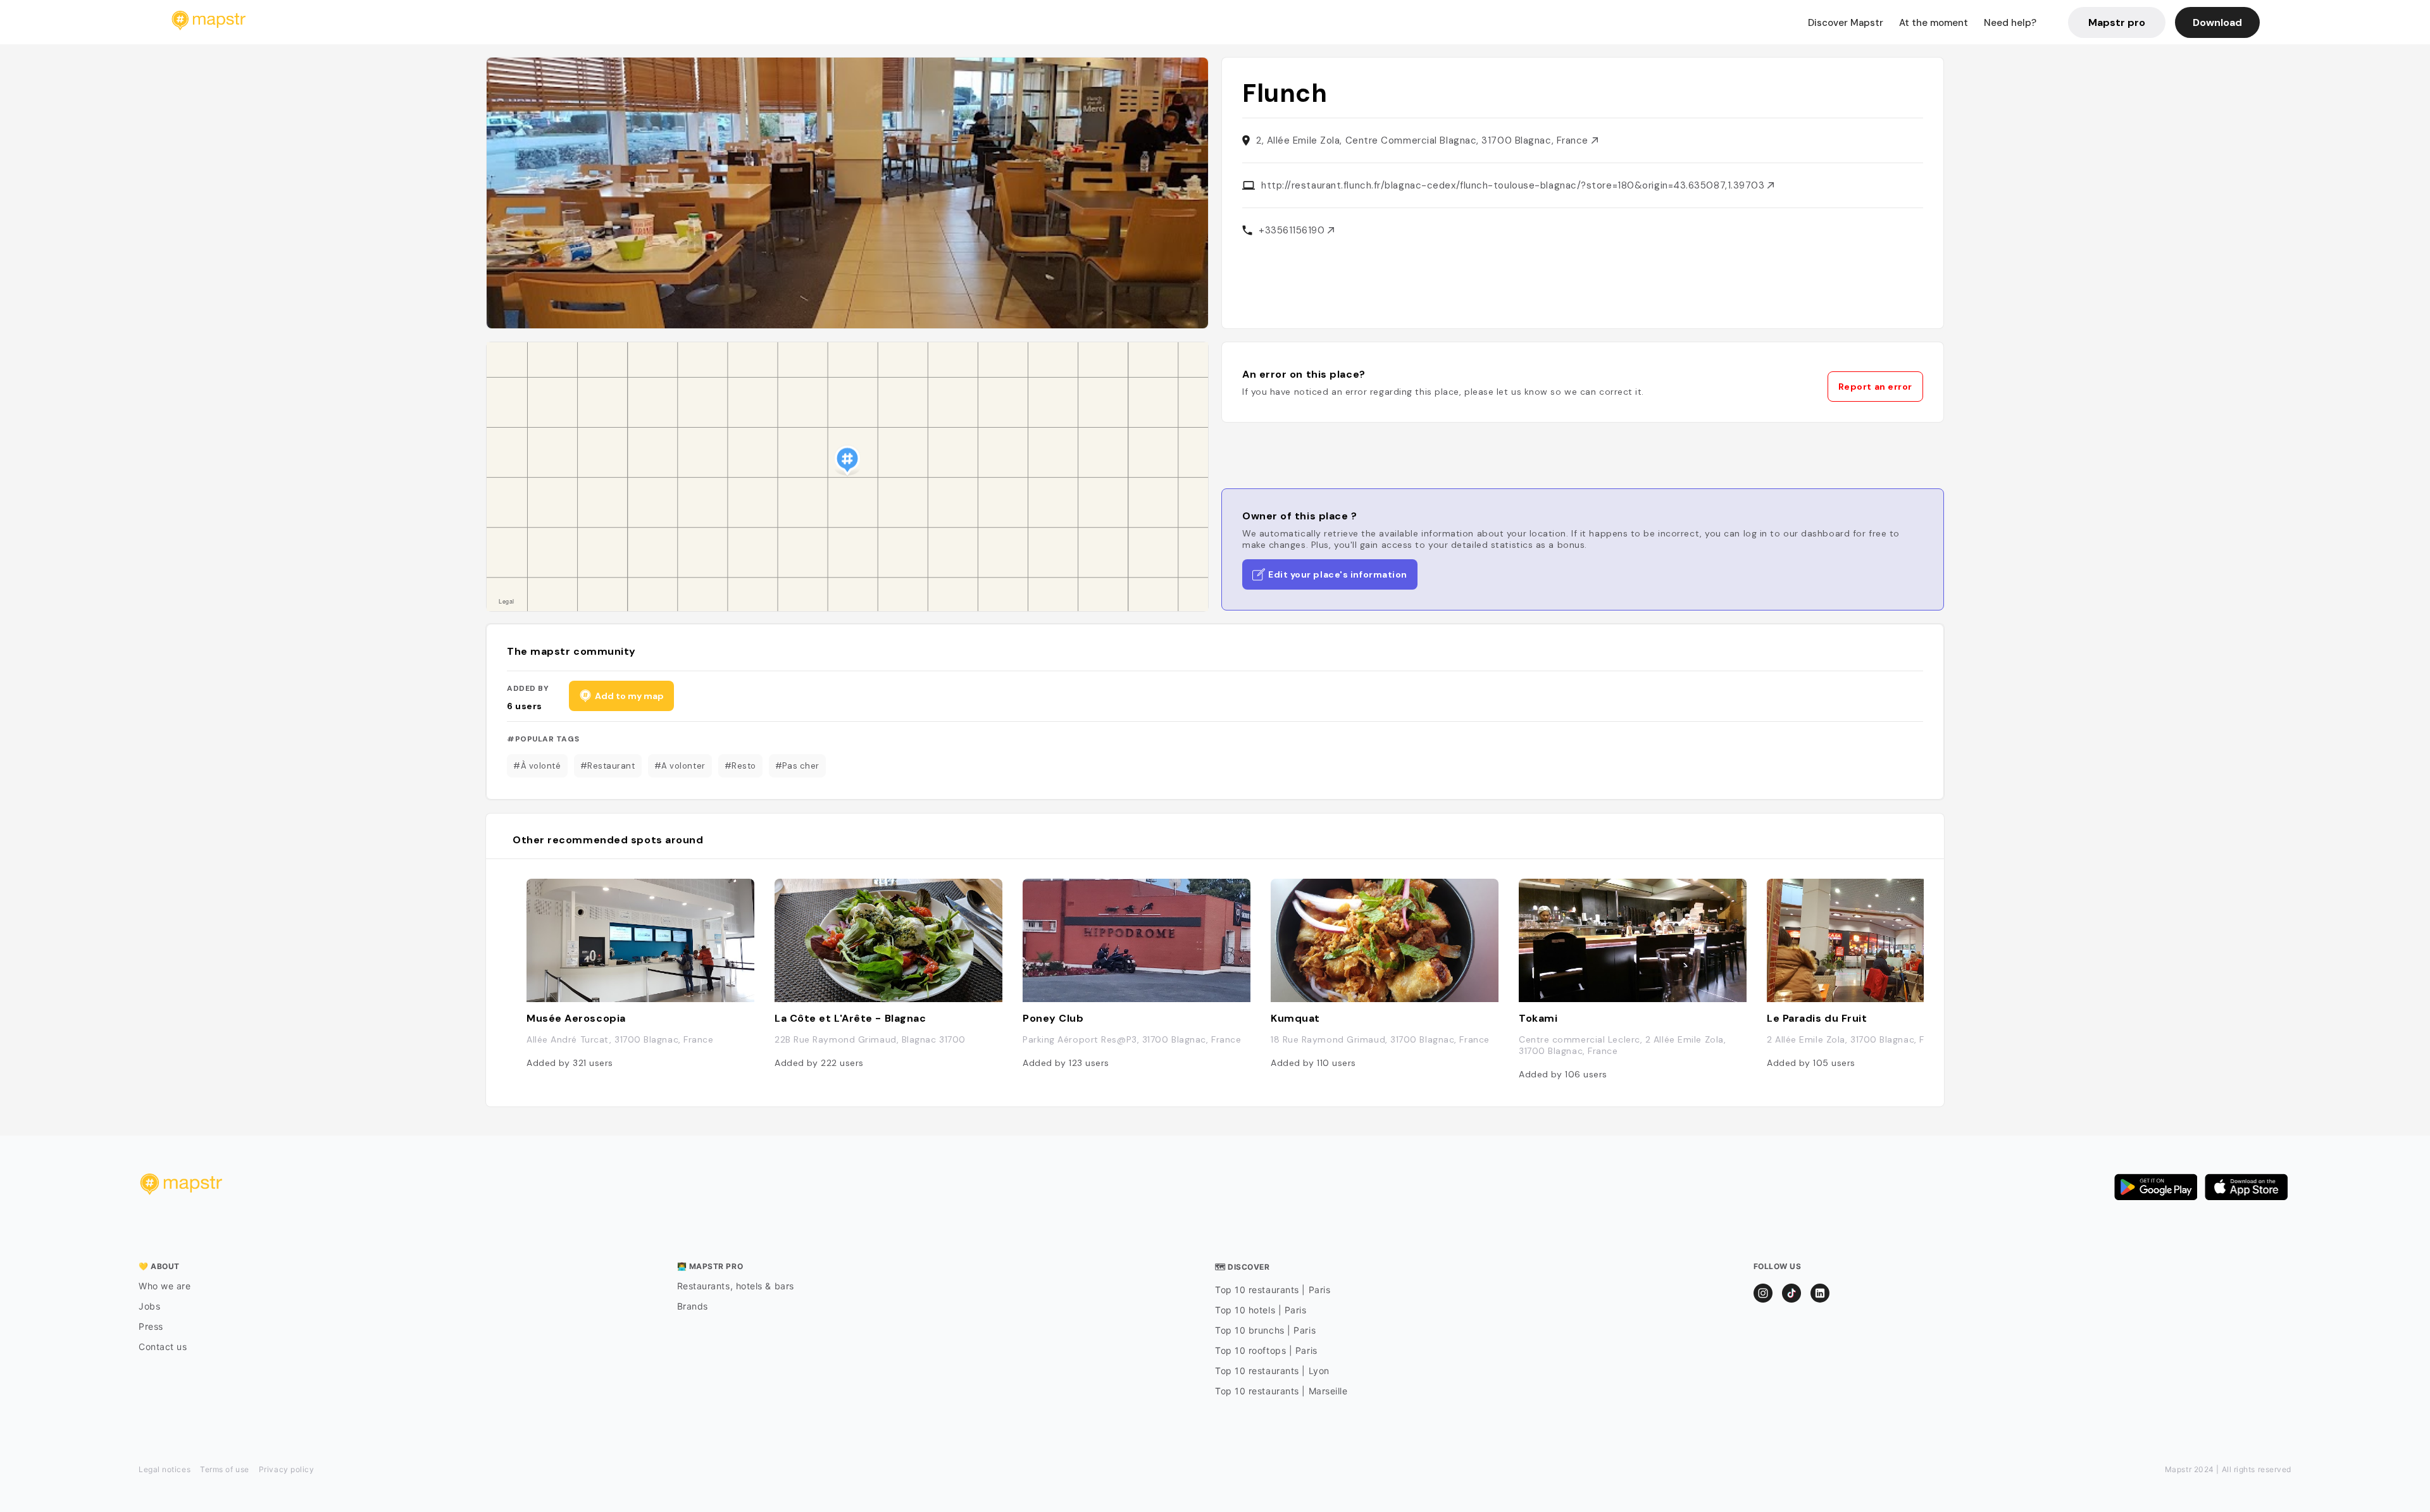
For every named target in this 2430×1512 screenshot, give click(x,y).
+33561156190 (1293, 230)
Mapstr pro (2117, 22)
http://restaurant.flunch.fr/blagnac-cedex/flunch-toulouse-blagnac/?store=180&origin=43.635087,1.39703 (1514, 185)
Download (2217, 22)
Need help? (2010, 23)
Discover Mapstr (1846, 23)
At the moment (1934, 23)
